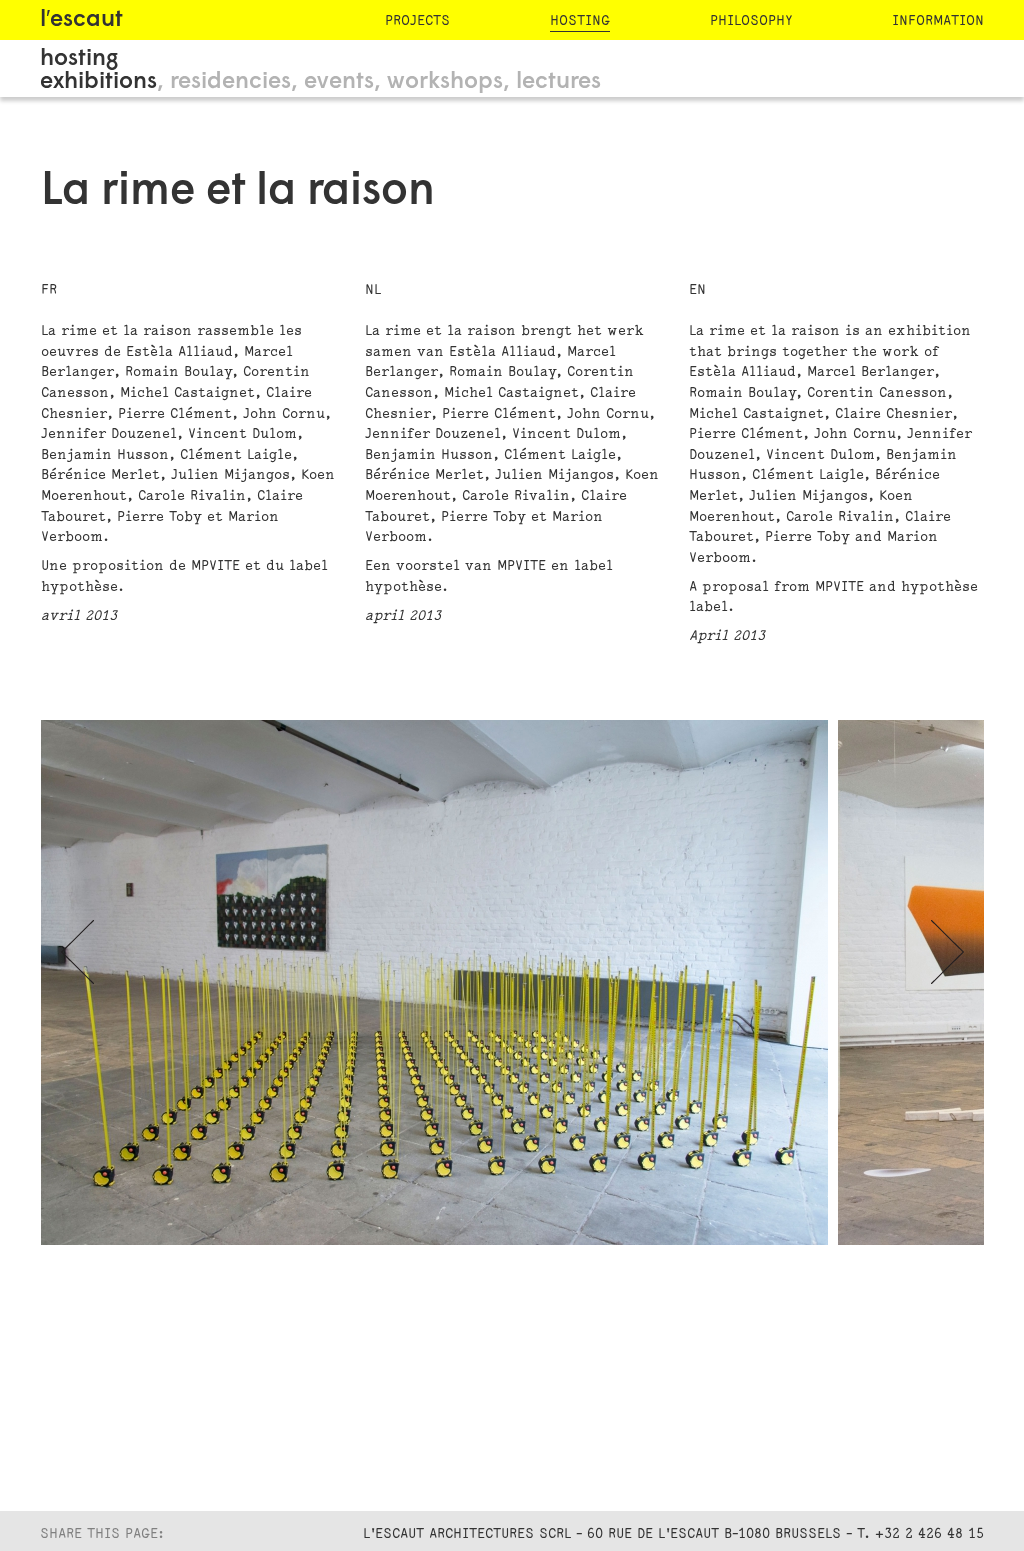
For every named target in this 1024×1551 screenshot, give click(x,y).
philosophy (751, 20)
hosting (580, 20)
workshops (445, 82)
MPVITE (215, 565)
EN (697, 289)
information (938, 20)
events (339, 82)
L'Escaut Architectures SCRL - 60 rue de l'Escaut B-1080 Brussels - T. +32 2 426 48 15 (673, 1533)
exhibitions (98, 82)
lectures (558, 82)
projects (417, 20)
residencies (230, 82)
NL (373, 289)
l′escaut (81, 20)
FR (49, 289)
